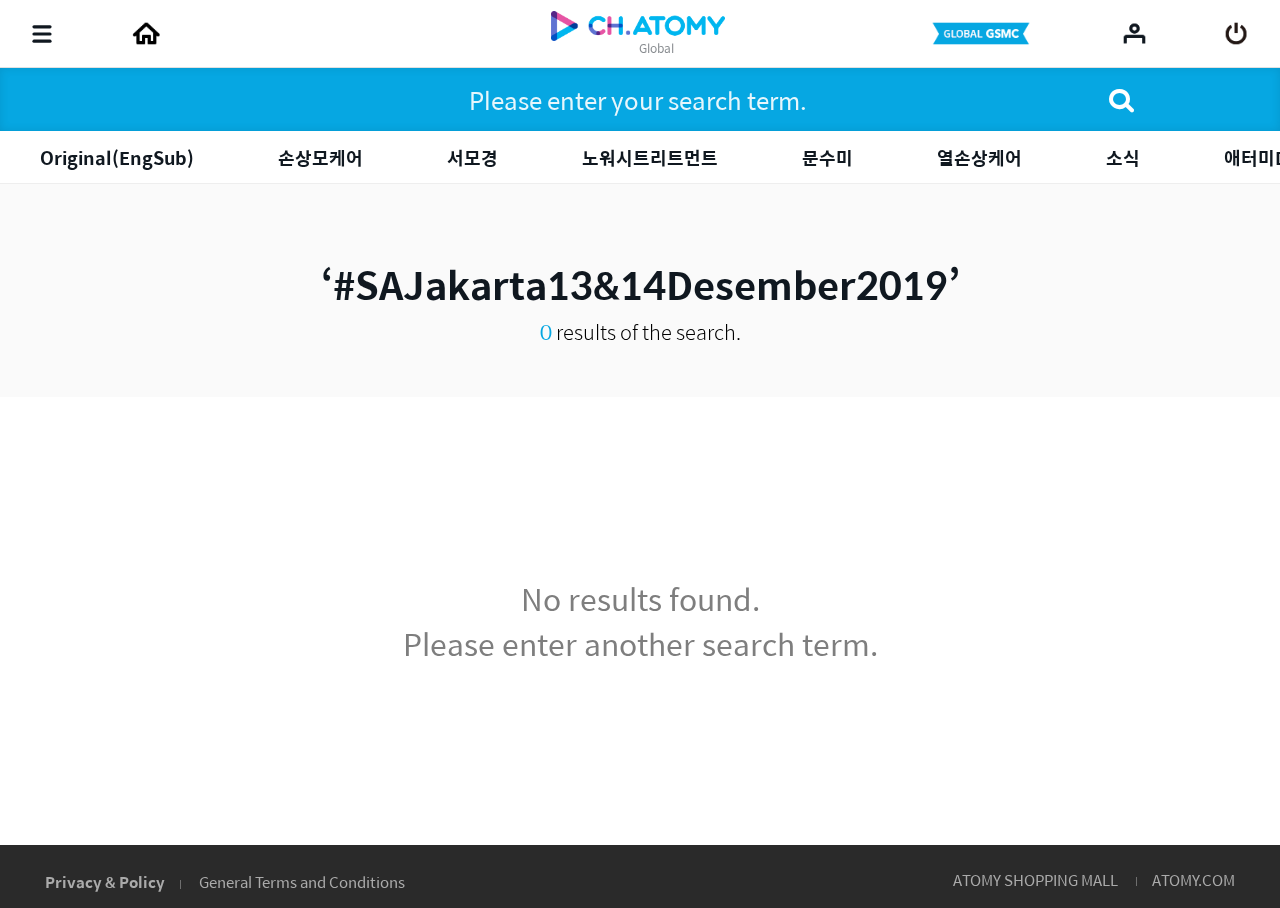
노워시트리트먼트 (650, 157)
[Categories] (42, 34)
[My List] (1134, 33)
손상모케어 (320, 157)
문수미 (827, 157)
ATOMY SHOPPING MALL (1035, 879)
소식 (1123, 157)
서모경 (472, 157)
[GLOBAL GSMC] (983, 34)
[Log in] (1236, 34)
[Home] (146, 34)
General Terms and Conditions (302, 881)
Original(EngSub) (117, 157)
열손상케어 (979, 157)
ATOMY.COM (1193, 879)
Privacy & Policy (105, 881)
